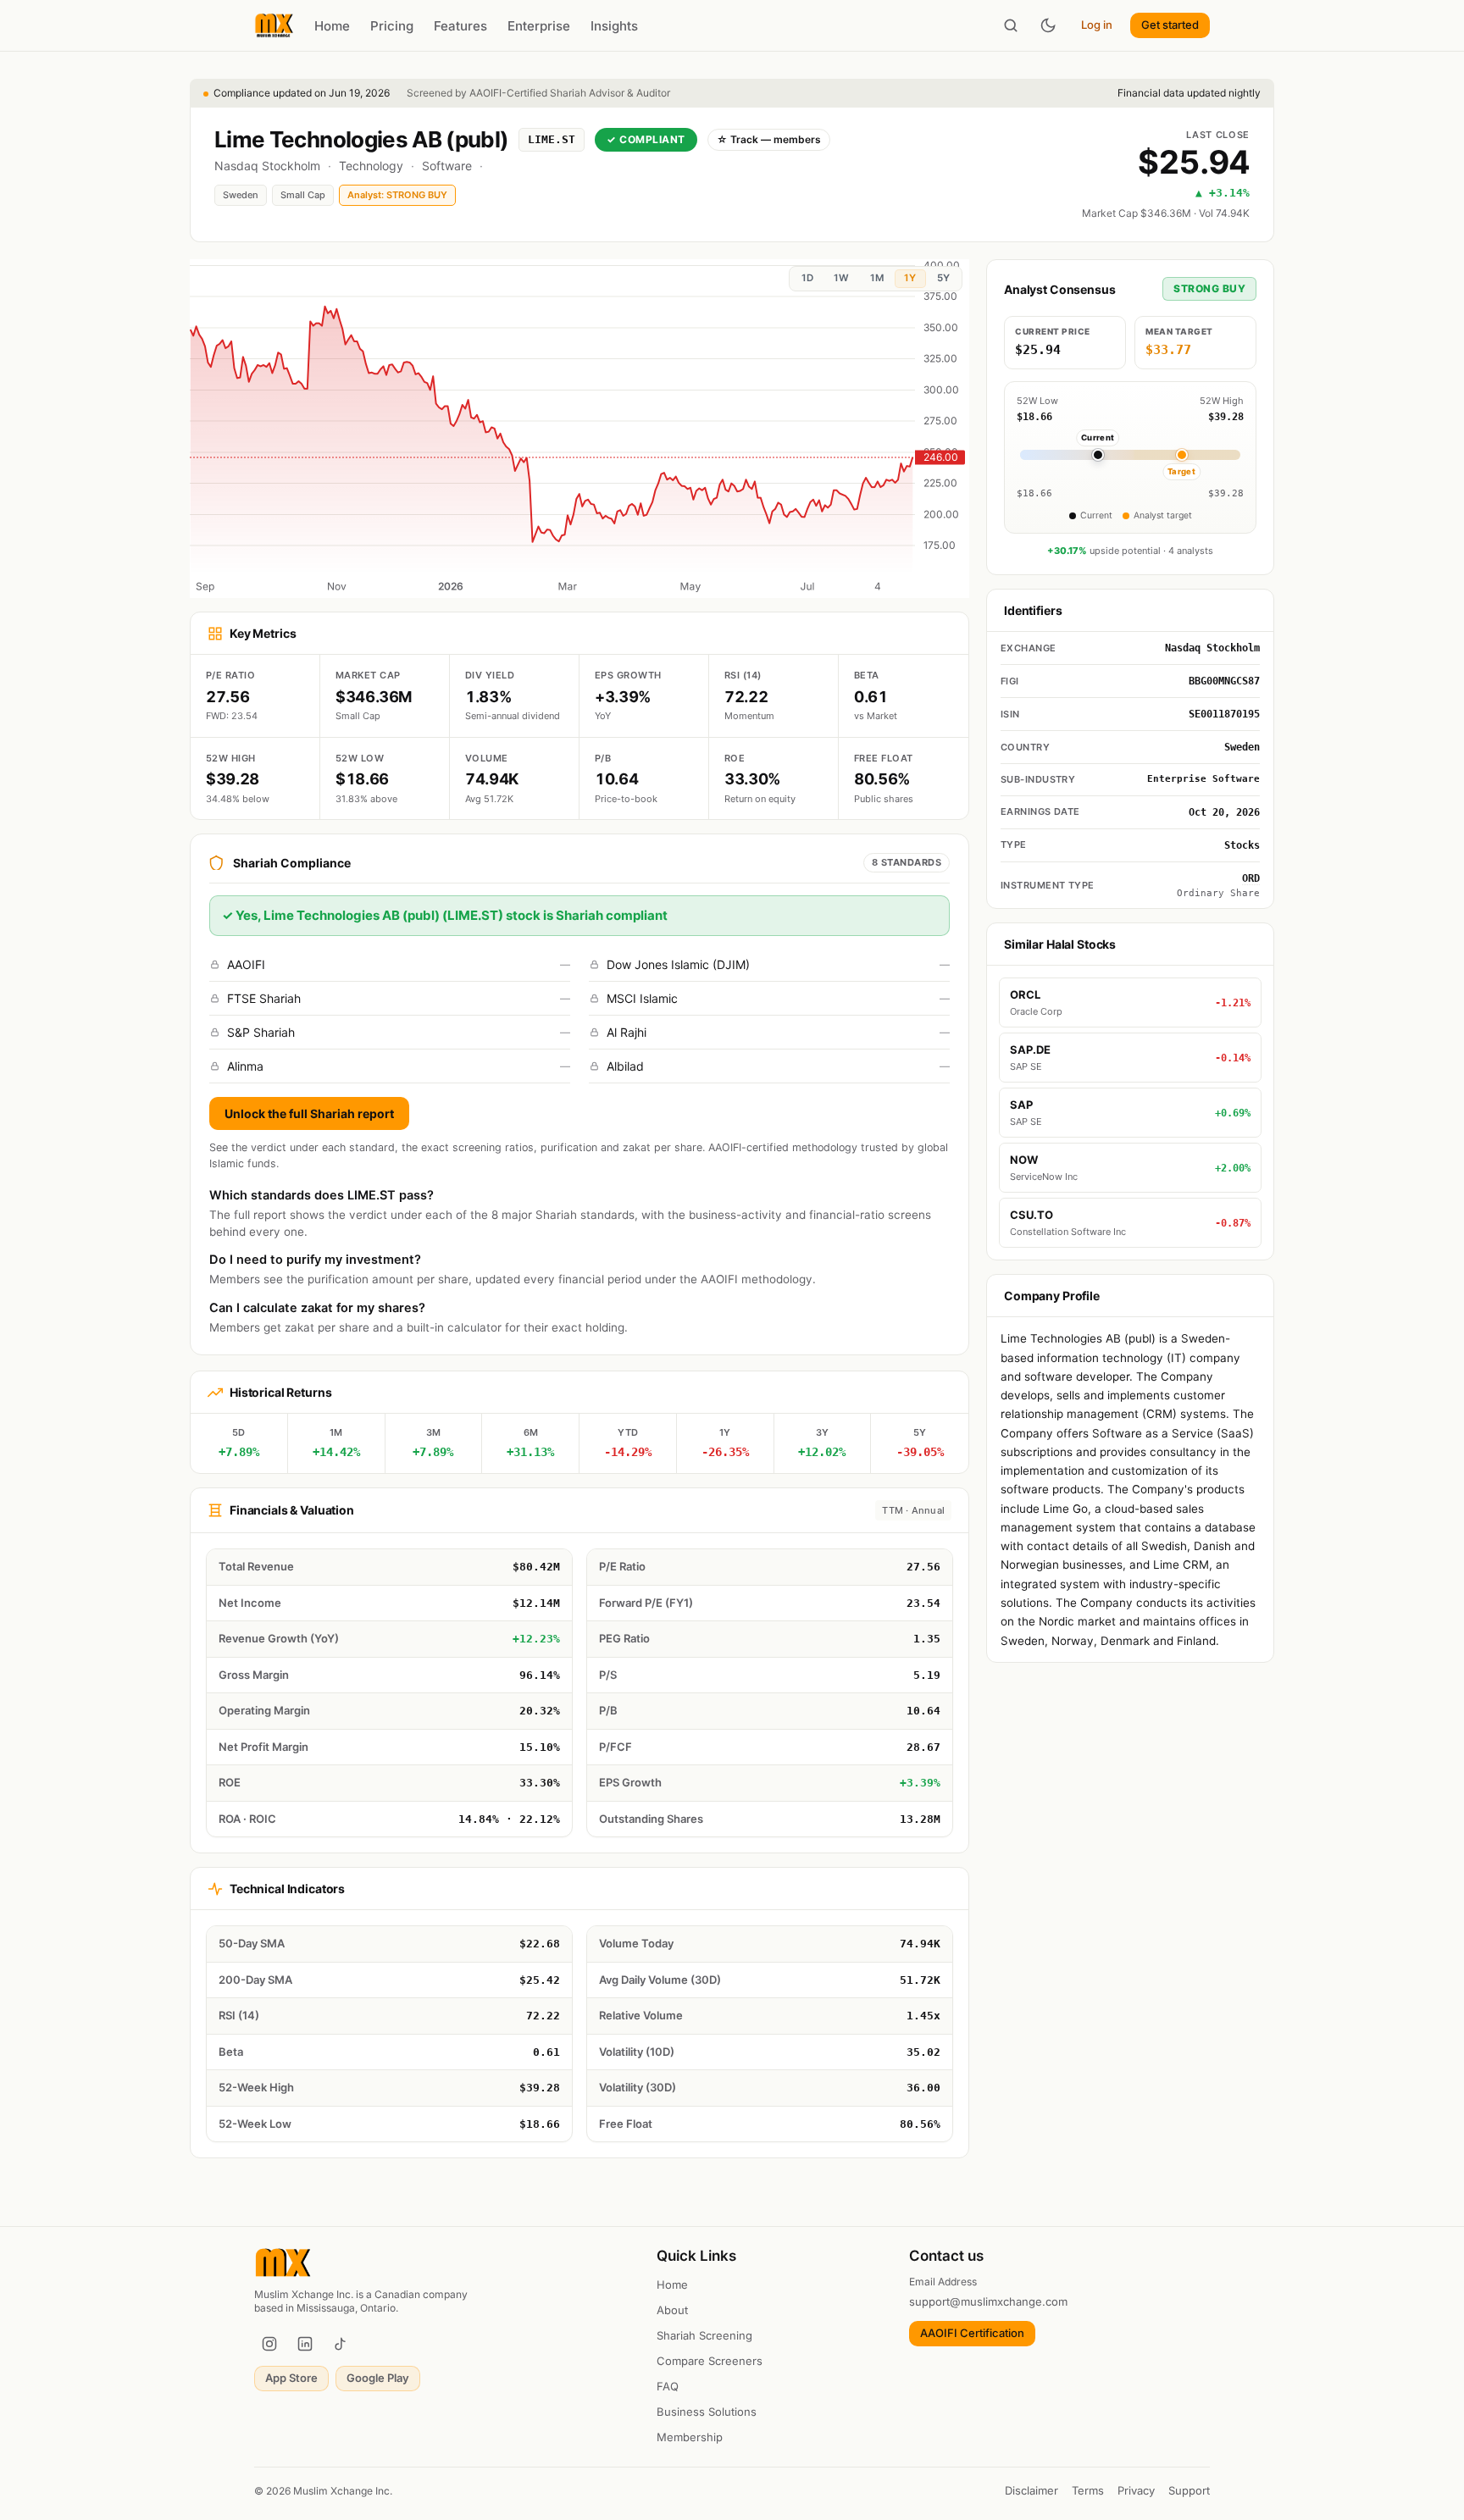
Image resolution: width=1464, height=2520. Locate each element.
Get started (1170, 25)
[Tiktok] (341, 2344)
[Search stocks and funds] (1011, 25)
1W (841, 278)
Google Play (378, 2378)
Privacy (1136, 2490)
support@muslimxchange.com (988, 2301)
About (672, 2310)
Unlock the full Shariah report (309, 1113)
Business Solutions (707, 2412)
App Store (291, 2378)
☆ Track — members (769, 139)
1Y (910, 278)
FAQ (668, 2386)
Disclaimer (1031, 2490)
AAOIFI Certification (972, 2333)
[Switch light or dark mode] (1048, 25)
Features (460, 26)
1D (807, 278)
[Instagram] (269, 2344)
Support (1189, 2490)
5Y (943, 278)
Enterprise (539, 26)
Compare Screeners (710, 2361)
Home (332, 26)
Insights (614, 26)
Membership (690, 2437)
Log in (1097, 25)
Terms (1088, 2490)
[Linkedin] (305, 2344)
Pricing (392, 26)
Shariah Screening (704, 2335)
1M (877, 278)
